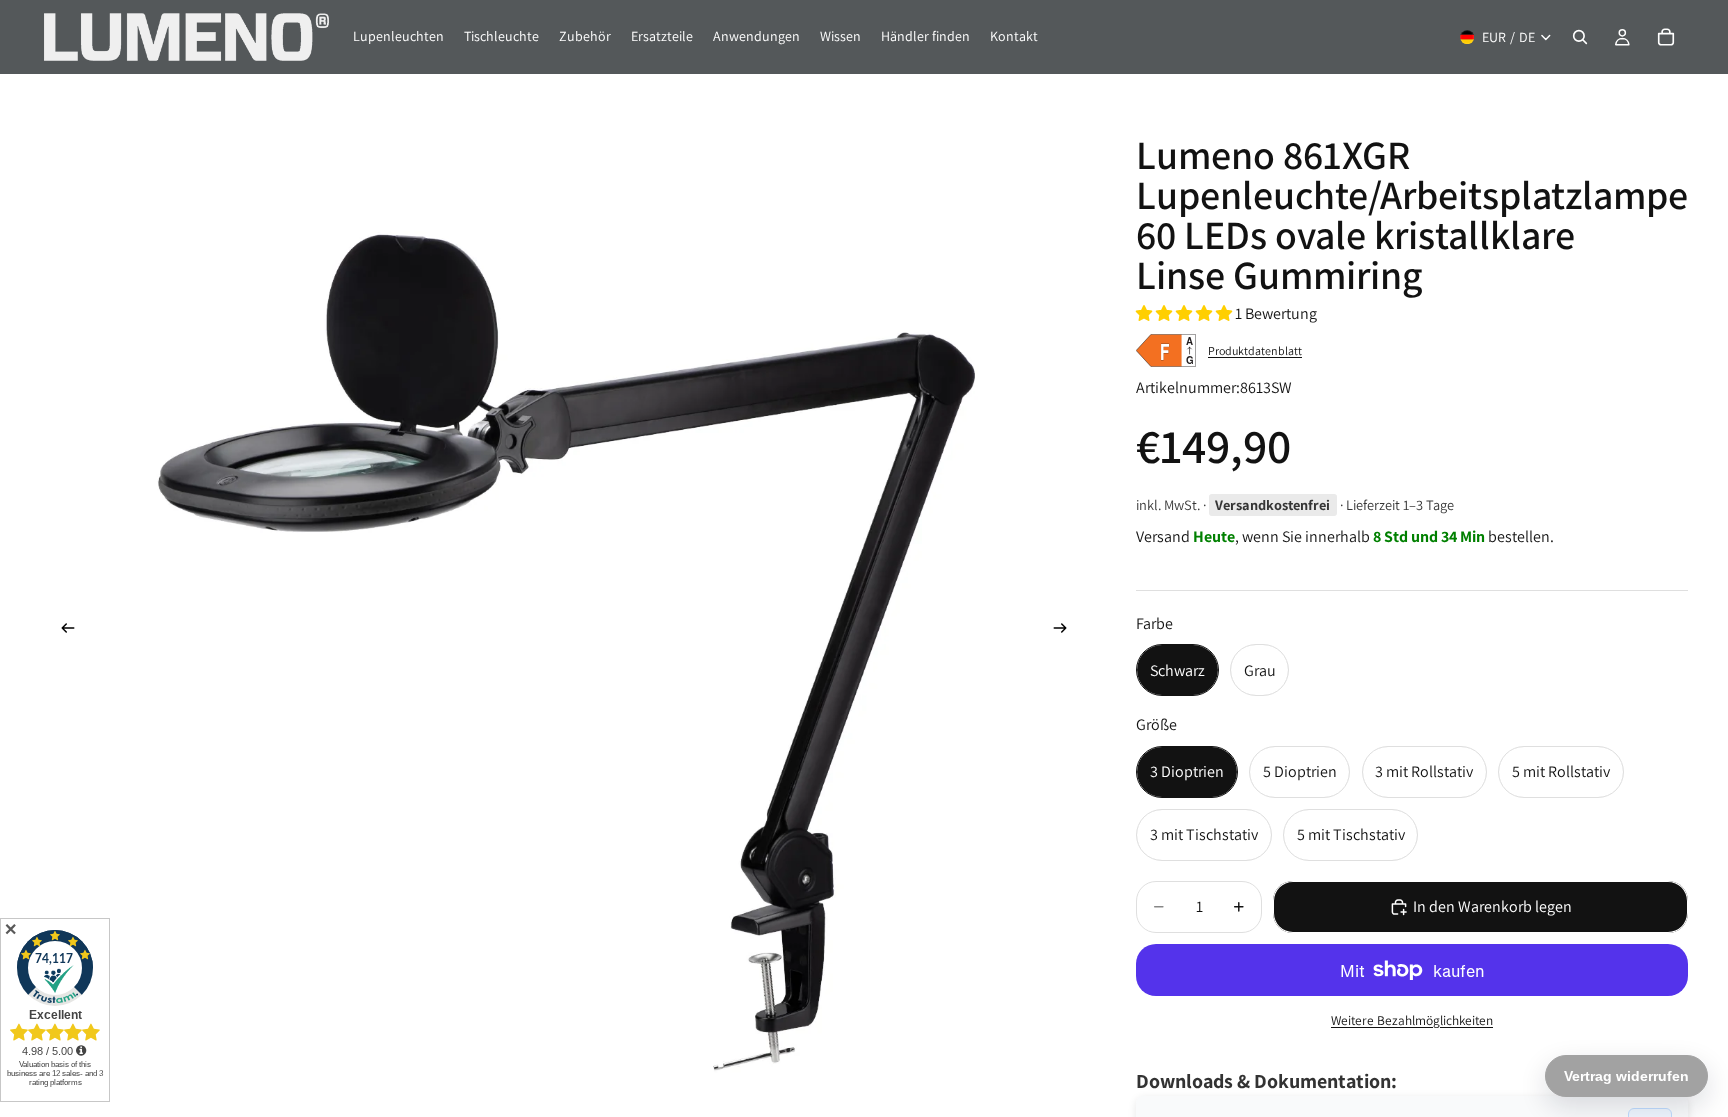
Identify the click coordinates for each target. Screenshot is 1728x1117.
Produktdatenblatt (1255, 350)
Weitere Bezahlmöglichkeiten (1412, 1020)
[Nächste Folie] (1066, 632)
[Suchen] (1580, 37)
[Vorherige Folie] (62, 632)
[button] (1185, 313)
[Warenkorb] (1666, 37)
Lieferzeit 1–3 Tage (1400, 504)
